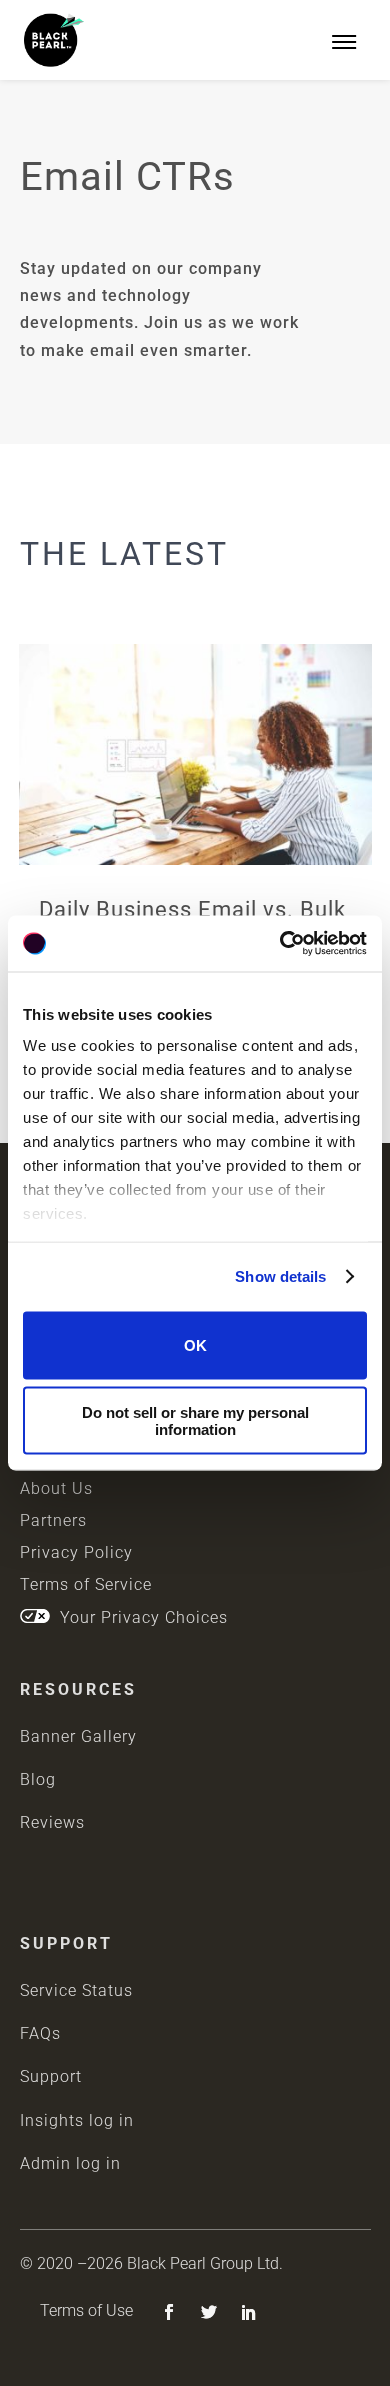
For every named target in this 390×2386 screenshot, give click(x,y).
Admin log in (70, 2163)
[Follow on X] (209, 2312)
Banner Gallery (78, 1736)
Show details (280, 1276)
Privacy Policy (76, 1552)
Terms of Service (86, 1584)
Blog (38, 1779)
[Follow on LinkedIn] (249, 2312)
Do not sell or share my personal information (195, 1421)
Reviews (52, 1822)
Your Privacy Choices (139, 1617)
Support (51, 2076)
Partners (53, 1520)
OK (195, 1345)
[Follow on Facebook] (169, 2312)
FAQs (40, 2033)
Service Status (76, 1990)
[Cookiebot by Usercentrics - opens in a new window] (280, 944)
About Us (56, 1488)
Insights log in (77, 2120)
